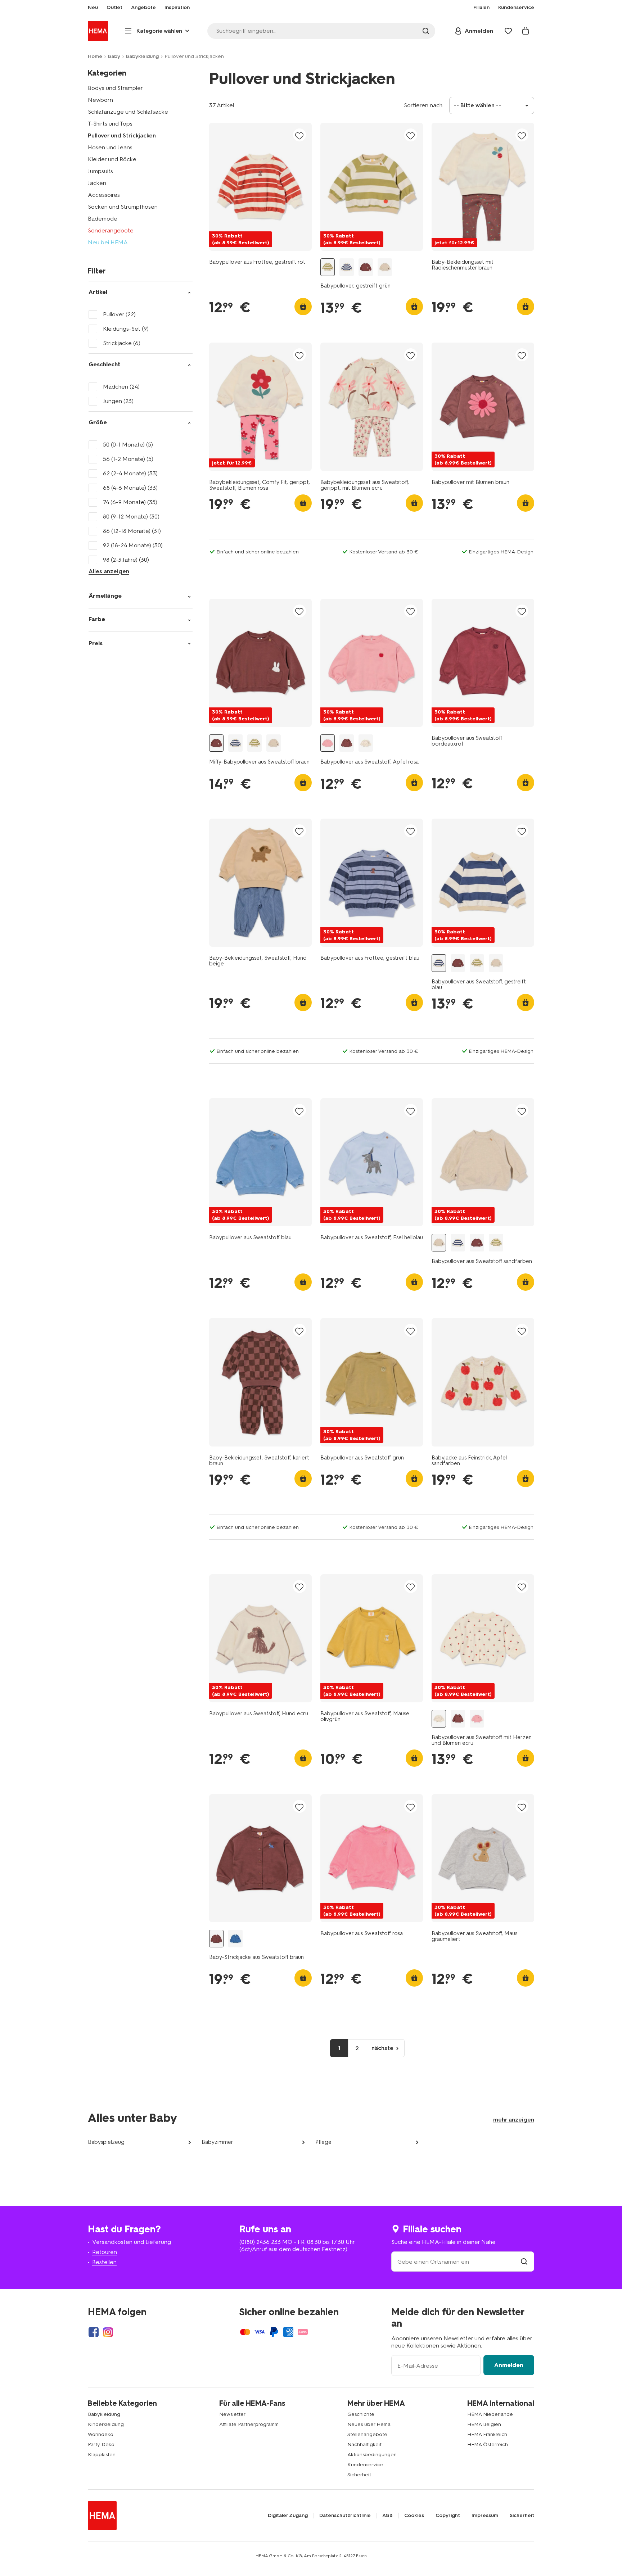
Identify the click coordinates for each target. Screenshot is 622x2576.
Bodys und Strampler (115, 88)
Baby (114, 56)
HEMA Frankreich (487, 2434)
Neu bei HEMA (108, 242)
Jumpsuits (100, 171)
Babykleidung (142, 56)
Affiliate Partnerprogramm (249, 2424)
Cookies (414, 2516)
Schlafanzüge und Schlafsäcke (128, 112)
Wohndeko (101, 2434)
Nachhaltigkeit (364, 2444)
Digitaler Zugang (288, 2516)
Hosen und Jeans (110, 147)
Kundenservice (365, 2465)
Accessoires (104, 195)
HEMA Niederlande (490, 2414)
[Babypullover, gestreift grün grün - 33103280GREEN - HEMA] (328, 267)
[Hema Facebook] (94, 2332)
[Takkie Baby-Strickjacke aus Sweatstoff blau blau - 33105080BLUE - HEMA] (235, 1939)
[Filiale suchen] (524, 2262)
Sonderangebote (111, 230)
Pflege (323, 2142)
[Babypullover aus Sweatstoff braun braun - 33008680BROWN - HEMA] (347, 743)
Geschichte (361, 2414)
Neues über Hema (369, 2424)
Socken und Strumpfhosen (123, 207)
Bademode (103, 219)
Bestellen (104, 2262)
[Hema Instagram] (108, 2332)
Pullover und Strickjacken (122, 135)
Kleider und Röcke (112, 159)
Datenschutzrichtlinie (345, 2516)
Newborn (100, 100)
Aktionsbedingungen (372, 2455)
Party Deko (101, 2444)
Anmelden (509, 2365)
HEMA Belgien (484, 2424)
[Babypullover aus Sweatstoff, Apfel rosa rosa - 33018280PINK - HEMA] (328, 743)
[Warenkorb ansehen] (526, 31)
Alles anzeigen (109, 571)
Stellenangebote (367, 2434)
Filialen (481, 8)
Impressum (485, 2516)
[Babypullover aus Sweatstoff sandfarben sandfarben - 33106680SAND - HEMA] (385, 267)
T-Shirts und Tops (110, 124)
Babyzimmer (217, 2142)
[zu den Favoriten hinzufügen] (299, 135)
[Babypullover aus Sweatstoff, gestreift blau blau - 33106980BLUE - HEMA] (347, 267)
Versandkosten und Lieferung (132, 2242)
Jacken (97, 183)
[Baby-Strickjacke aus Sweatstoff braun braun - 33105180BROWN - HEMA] (216, 1939)
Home (95, 56)
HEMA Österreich (488, 2444)
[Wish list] (508, 31)
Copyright (448, 2516)
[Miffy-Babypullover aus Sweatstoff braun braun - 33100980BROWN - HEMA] (366, 267)
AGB (387, 2516)
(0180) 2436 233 (260, 2242)
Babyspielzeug (106, 2142)
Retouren (105, 2252)
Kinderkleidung (106, 2424)
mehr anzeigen (514, 2120)
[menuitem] (93, 8)
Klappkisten (102, 2455)
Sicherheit (359, 2475)
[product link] (260, 187)
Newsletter (232, 2414)
